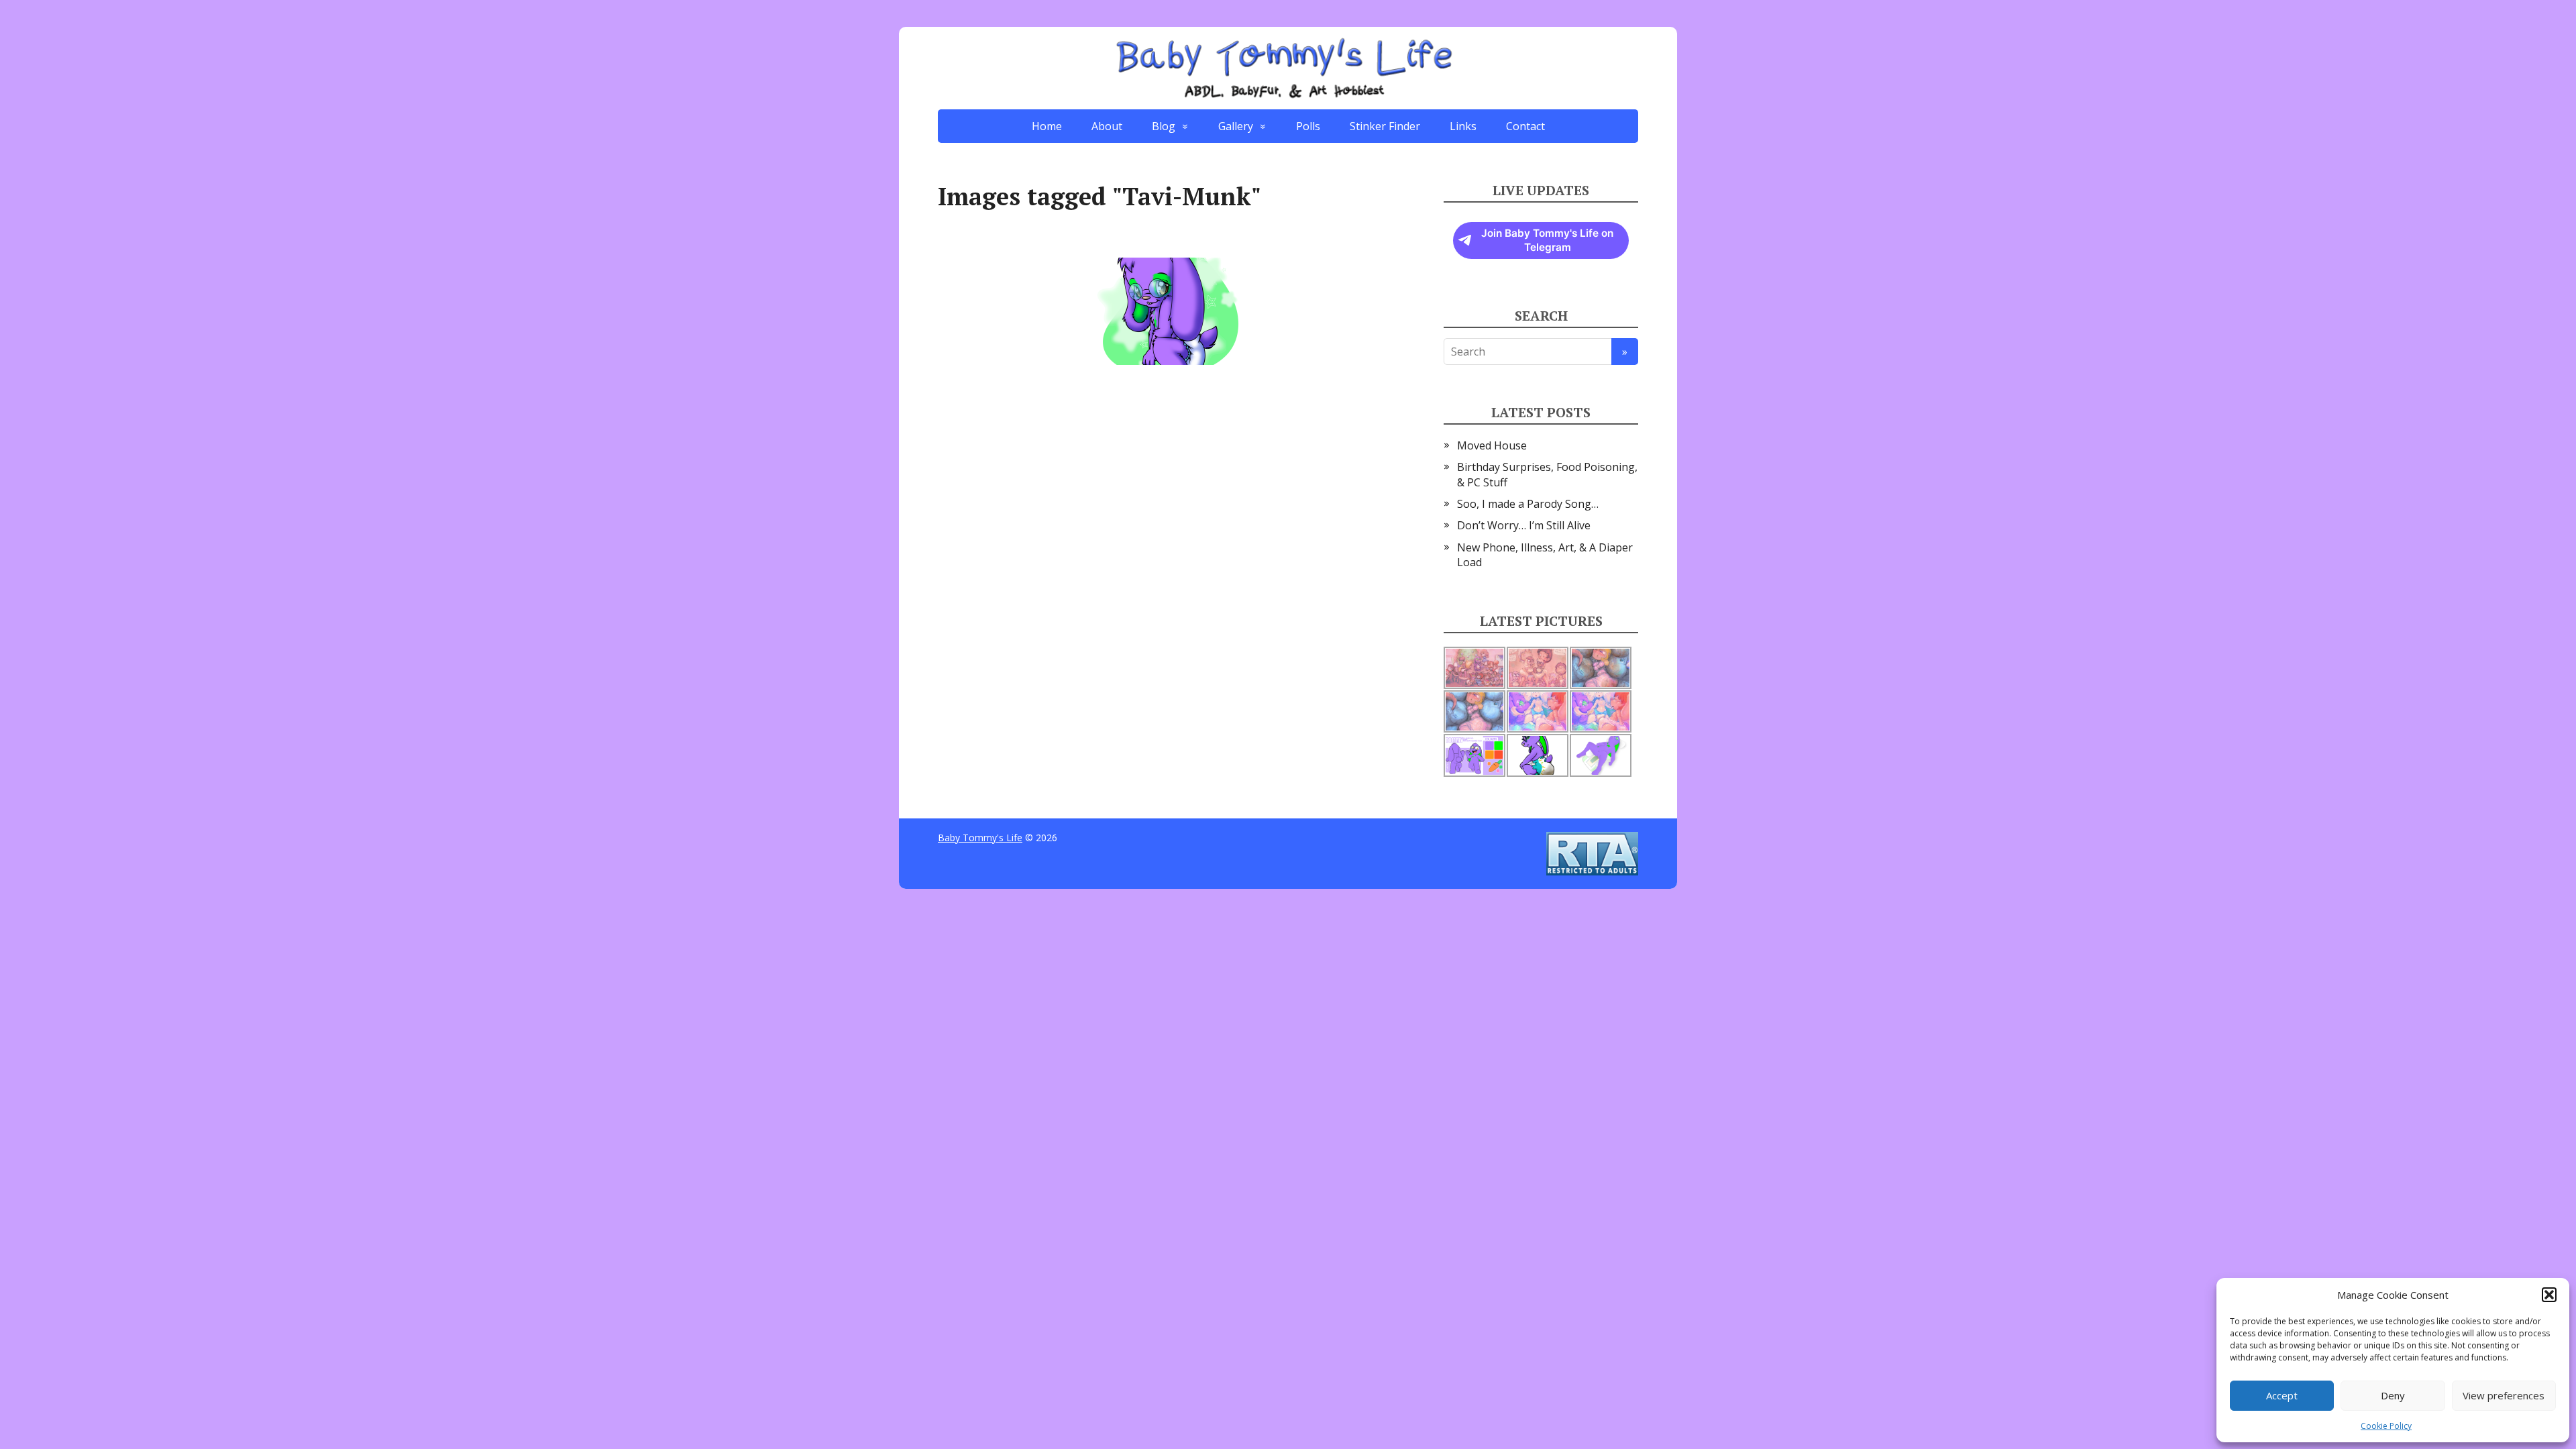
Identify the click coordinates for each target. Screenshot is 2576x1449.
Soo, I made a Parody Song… (1528, 504)
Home (1047, 126)
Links (1463, 126)
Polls (1308, 126)
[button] (2549, 1295)
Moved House (1492, 445)
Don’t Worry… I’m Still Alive (1524, 525)
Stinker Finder (1385, 126)
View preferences (2504, 1395)
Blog (1164, 126)
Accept (2282, 1395)
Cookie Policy (2386, 1426)
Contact (1525, 126)
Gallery (1236, 126)
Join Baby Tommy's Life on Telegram (1547, 240)
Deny (2393, 1395)
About (1107, 126)
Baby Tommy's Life (980, 838)
